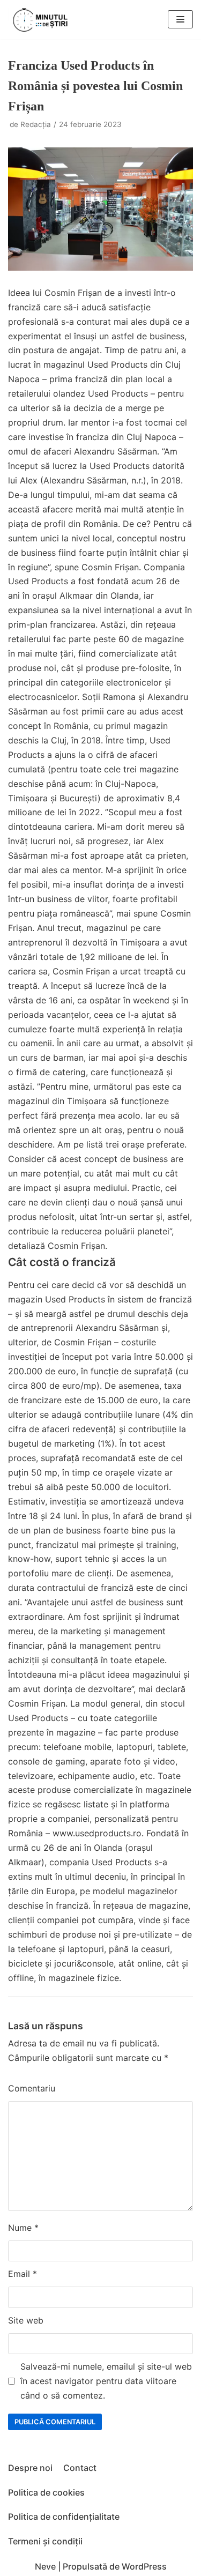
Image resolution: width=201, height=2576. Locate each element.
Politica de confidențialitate (64, 2517)
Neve (45, 2566)
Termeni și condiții (45, 2541)
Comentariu (32, 2088)
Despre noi (30, 2468)
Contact (80, 2468)
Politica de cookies (46, 2492)
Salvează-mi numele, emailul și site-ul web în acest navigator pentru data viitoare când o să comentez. (106, 2381)
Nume (23, 2228)
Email (23, 2274)
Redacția (36, 124)
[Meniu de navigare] (180, 19)
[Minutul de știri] (40, 20)
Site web (26, 2320)
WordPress (144, 2566)
